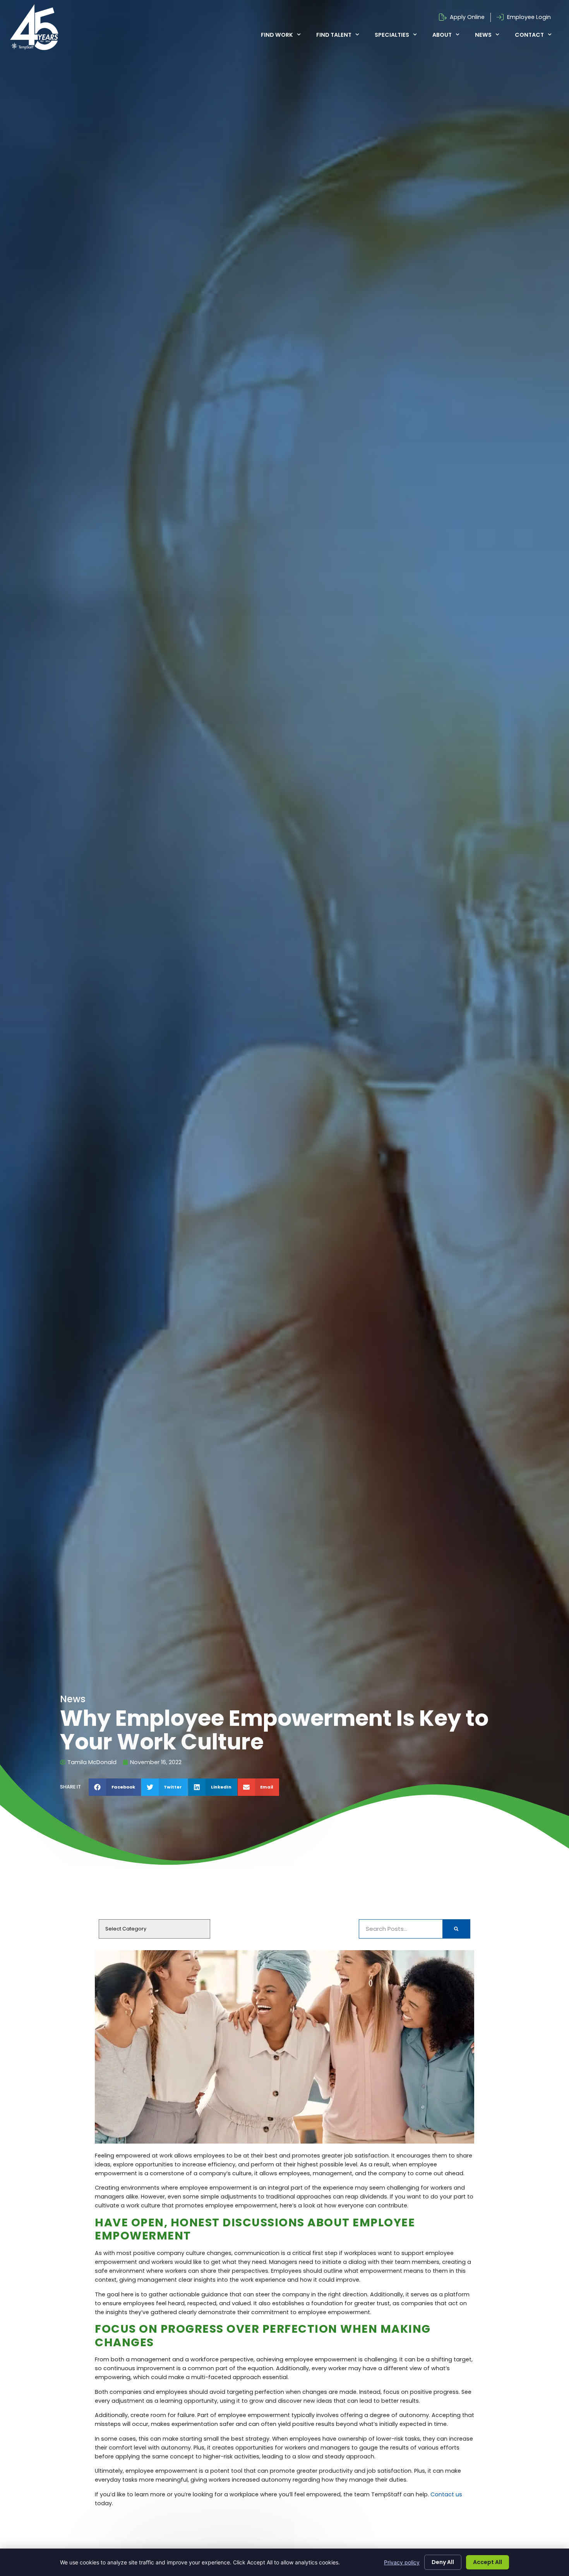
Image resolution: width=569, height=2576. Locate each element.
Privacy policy (402, 2562)
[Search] (456, 1929)
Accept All (488, 2562)
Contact (529, 35)
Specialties (392, 35)
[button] (115, 1787)
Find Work (277, 35)
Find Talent (334, 35)
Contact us (446, 2494)
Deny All (443, 2562)
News (483, 35)
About (442, 35)
